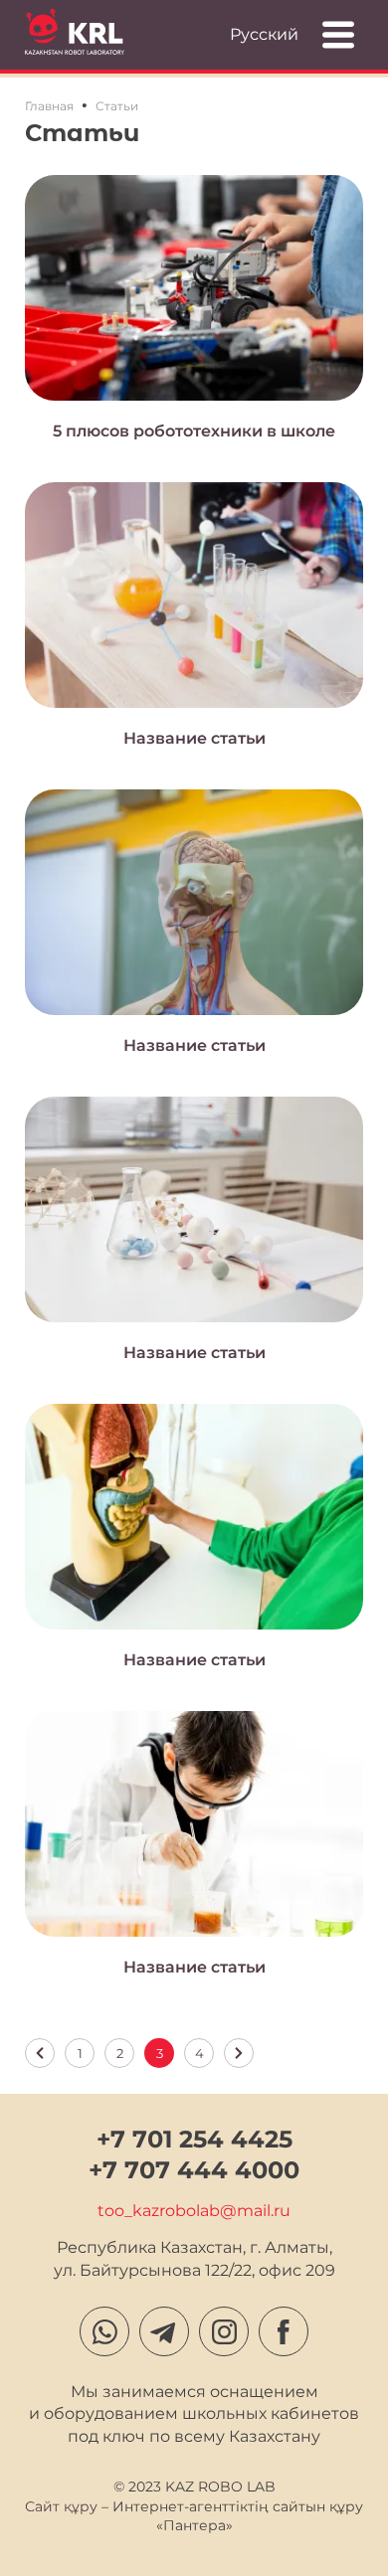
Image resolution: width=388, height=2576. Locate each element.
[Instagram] (224, 2331)
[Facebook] (284, 2331)
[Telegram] (164, 2331)
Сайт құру (61, 2506)
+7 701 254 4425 (194, 2139)
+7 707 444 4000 (194, 2170)
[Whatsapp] (104, 2331)
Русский (264, 34)
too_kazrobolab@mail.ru (194, 2211)
